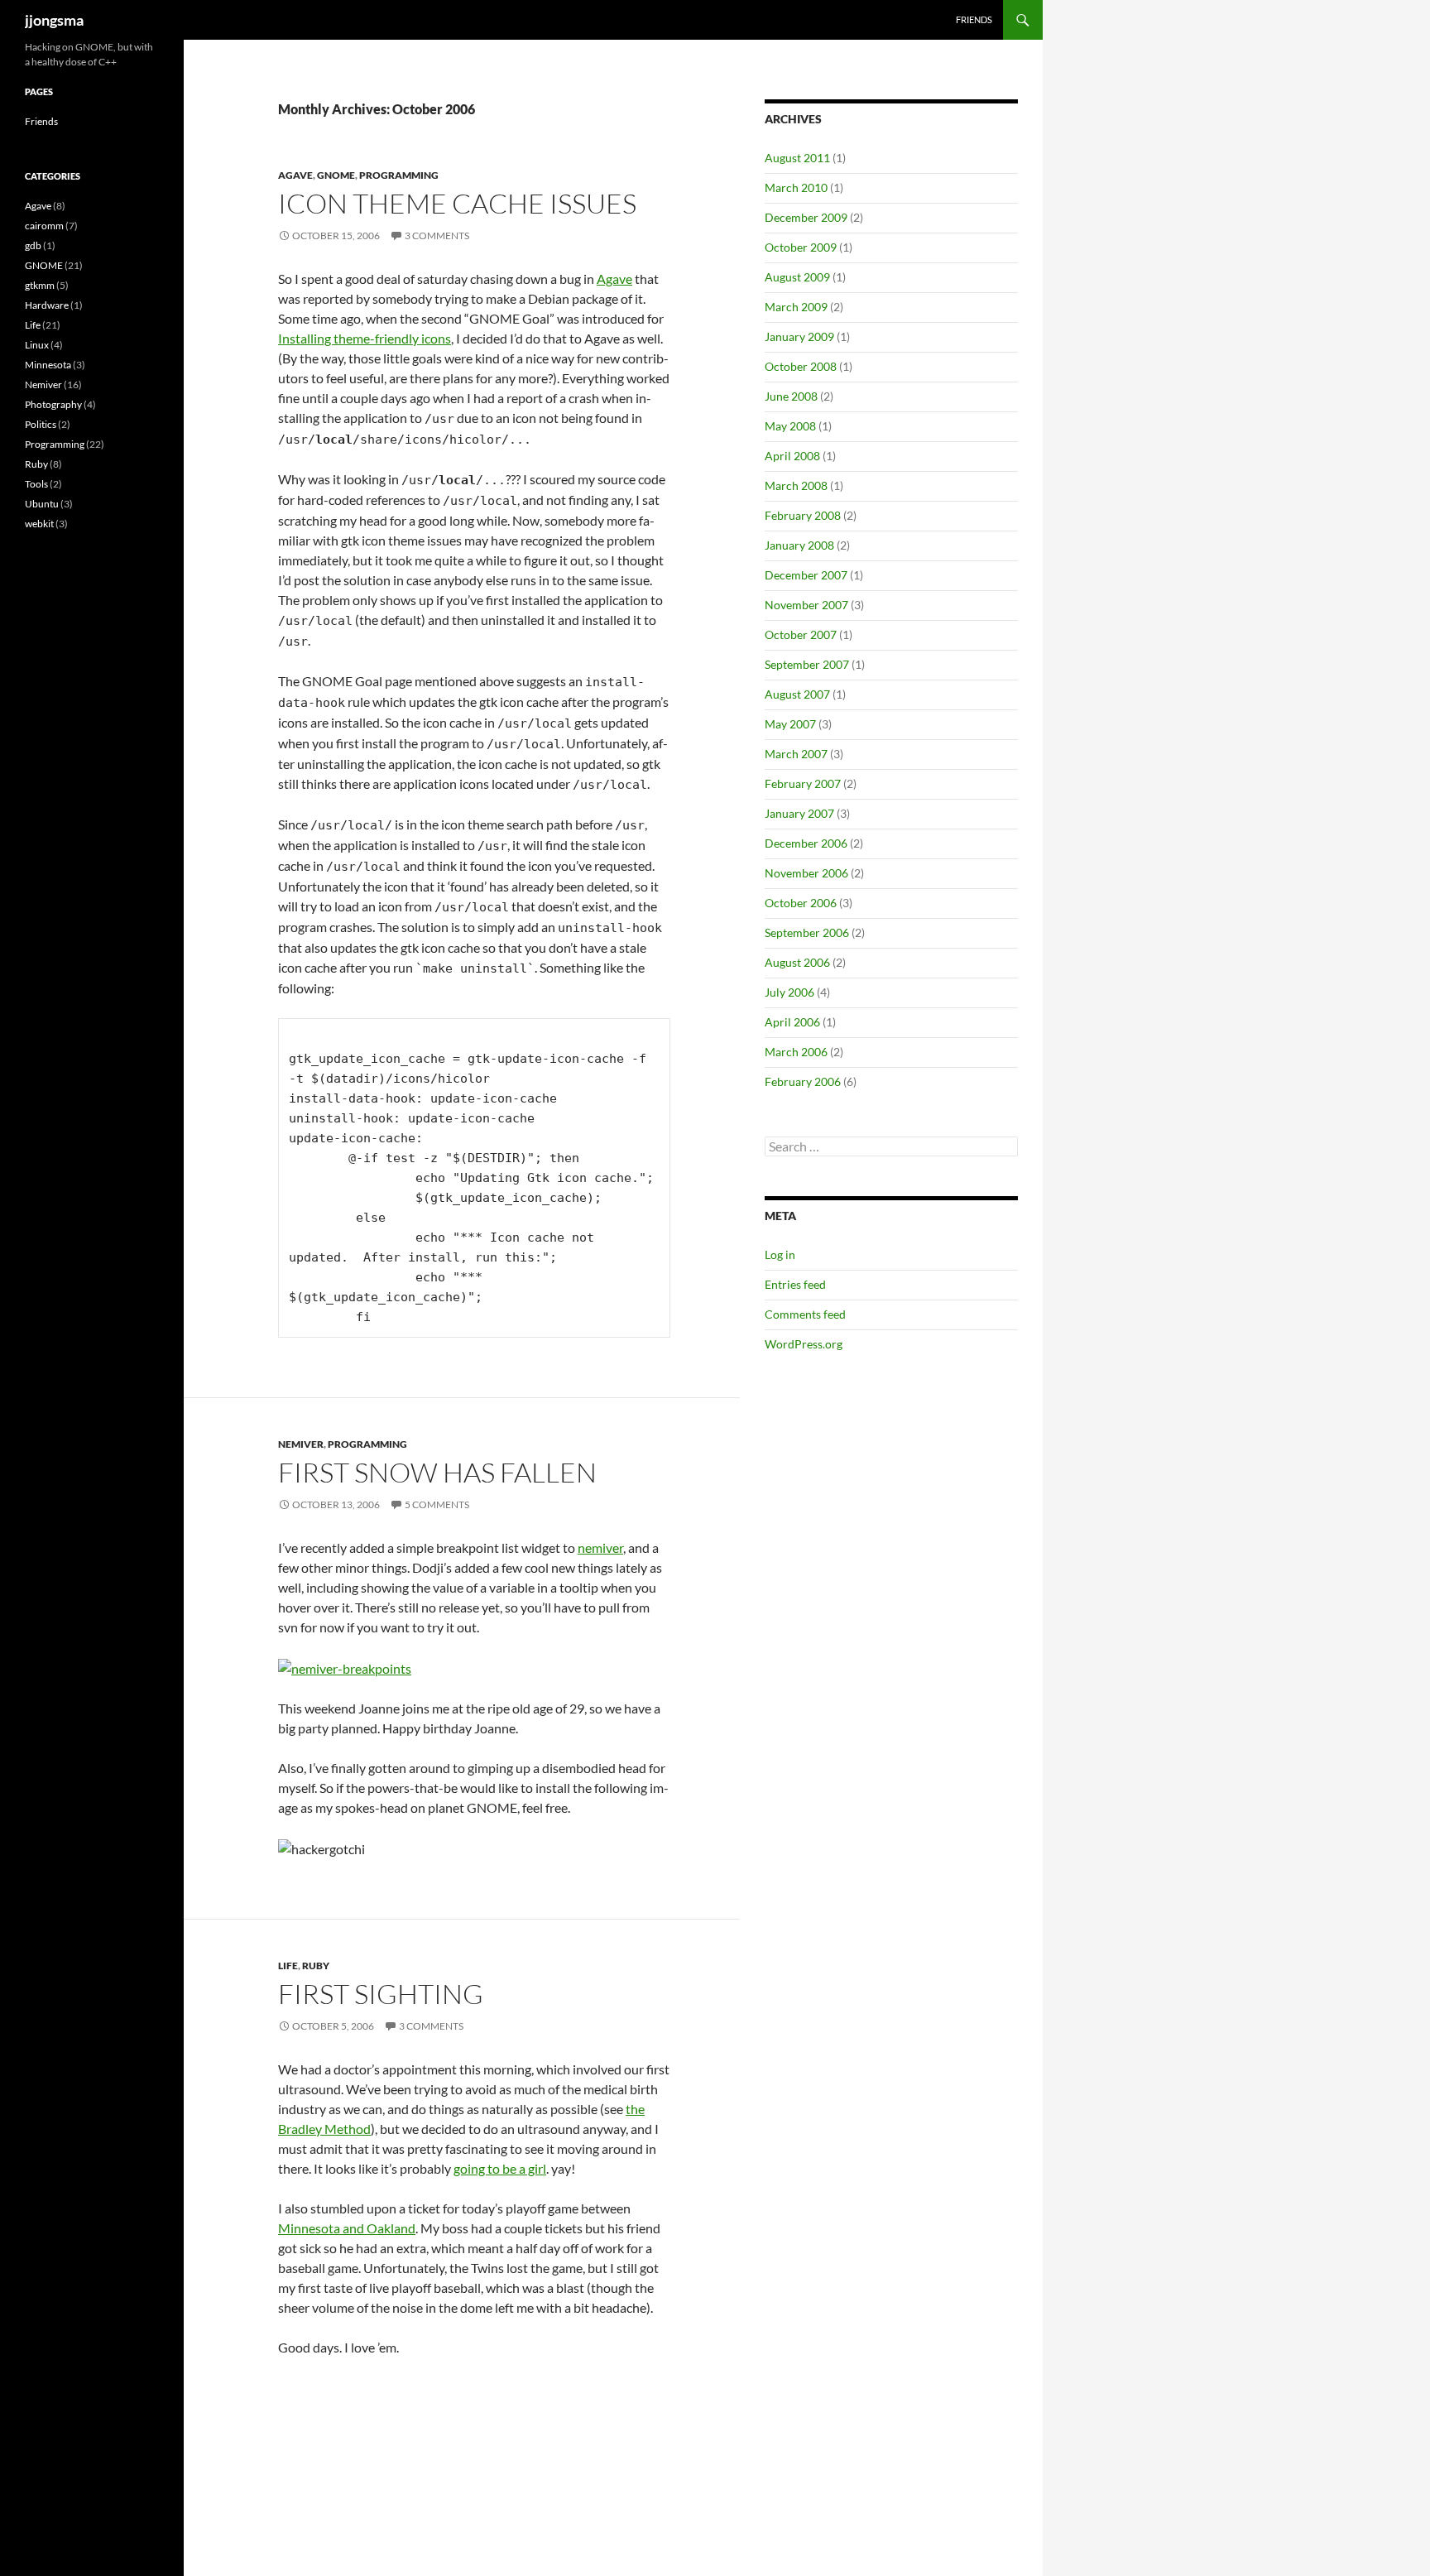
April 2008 (792, 456)
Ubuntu (42, 504)
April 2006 (792, 1022)
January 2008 (799, 545)
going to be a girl (500, 2168)
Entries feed (795, 1284)
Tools (36, 484)
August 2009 (797, 277)
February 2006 (803, 1081)
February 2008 (803, 515)
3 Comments (437, 235)
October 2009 (801, 247)
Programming (399, 175)
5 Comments (437, 1504)
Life (288, 1966)
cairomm (44, 226)
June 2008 (791, 396)
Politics (41, 424)
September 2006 (807, 932)
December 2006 (806, 843)
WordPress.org (804, 1344)
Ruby (316, 1966)
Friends (974, 19)
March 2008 (796, 485)
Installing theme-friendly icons (365, 338)
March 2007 (796, 754)
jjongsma (54, 20)
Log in (780, 1254)
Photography (53, 404)
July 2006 (789, 992)
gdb (33, 245)
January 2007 (799, 813)
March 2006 (796, 1052)
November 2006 (806, 873)
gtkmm (40, 285)
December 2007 (806, 575)
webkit (39, 524)
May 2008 (790, 426)
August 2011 (797, 158)
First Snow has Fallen (437, 1472)
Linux (37, 345)
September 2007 (807, 664)
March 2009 (796, 307)
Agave (295, 175)
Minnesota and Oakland (347, 2228)
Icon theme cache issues (457, 203)
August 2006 (797, 962)
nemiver (600, 1548)
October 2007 (801, 634)
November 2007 (806, 605)
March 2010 (796, 187)
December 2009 (806, 217)
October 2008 (801, 366)
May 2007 (790, 724)
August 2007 (797, 694)
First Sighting (381, 1994)
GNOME (336, 175)
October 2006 (801, 903)
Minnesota (48, 365)
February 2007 (803, 783)
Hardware (47, 305)
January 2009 (799, 336)
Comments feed (805, 1314)
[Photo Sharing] (345, 1667)
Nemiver (301, 1444)
